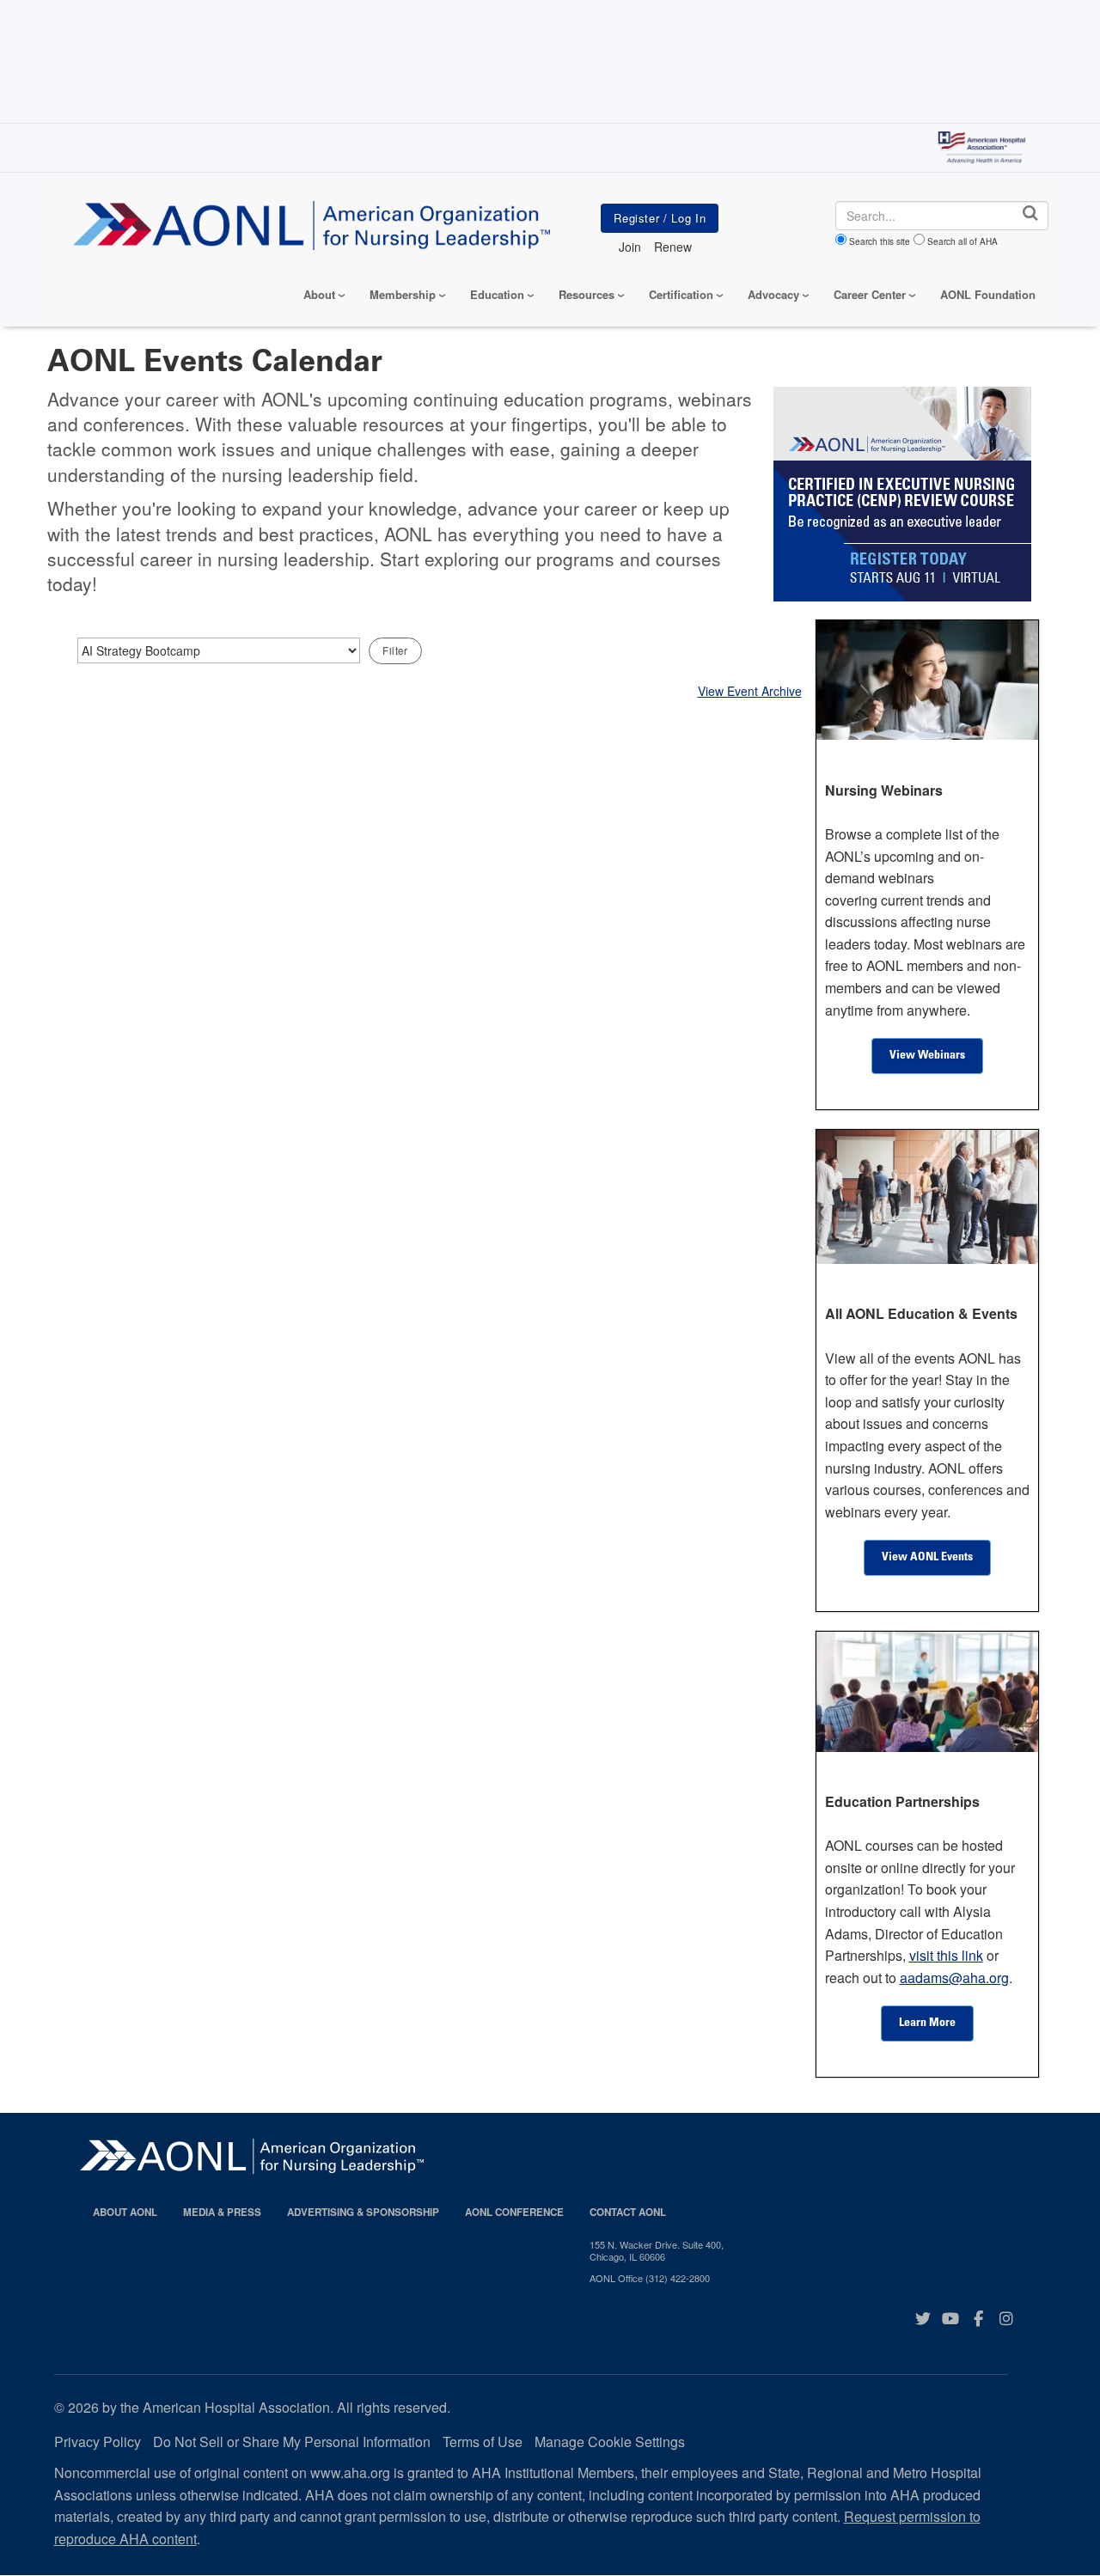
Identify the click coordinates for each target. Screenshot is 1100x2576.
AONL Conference (514, 2212)
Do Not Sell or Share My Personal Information (292, 2442)
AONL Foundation (988, 294)
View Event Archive (750, 691)
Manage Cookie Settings (610, 2442)
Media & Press (222, 2212)
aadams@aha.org (954, 1978)
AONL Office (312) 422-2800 (650, 2278)
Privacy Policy (98, 2442)
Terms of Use (483, 2442)
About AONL (125, 2212)
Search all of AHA (962, 241)
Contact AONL (628, 2212)
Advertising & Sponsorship (363, 2212)
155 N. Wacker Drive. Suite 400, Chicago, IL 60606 (657, 2251)
